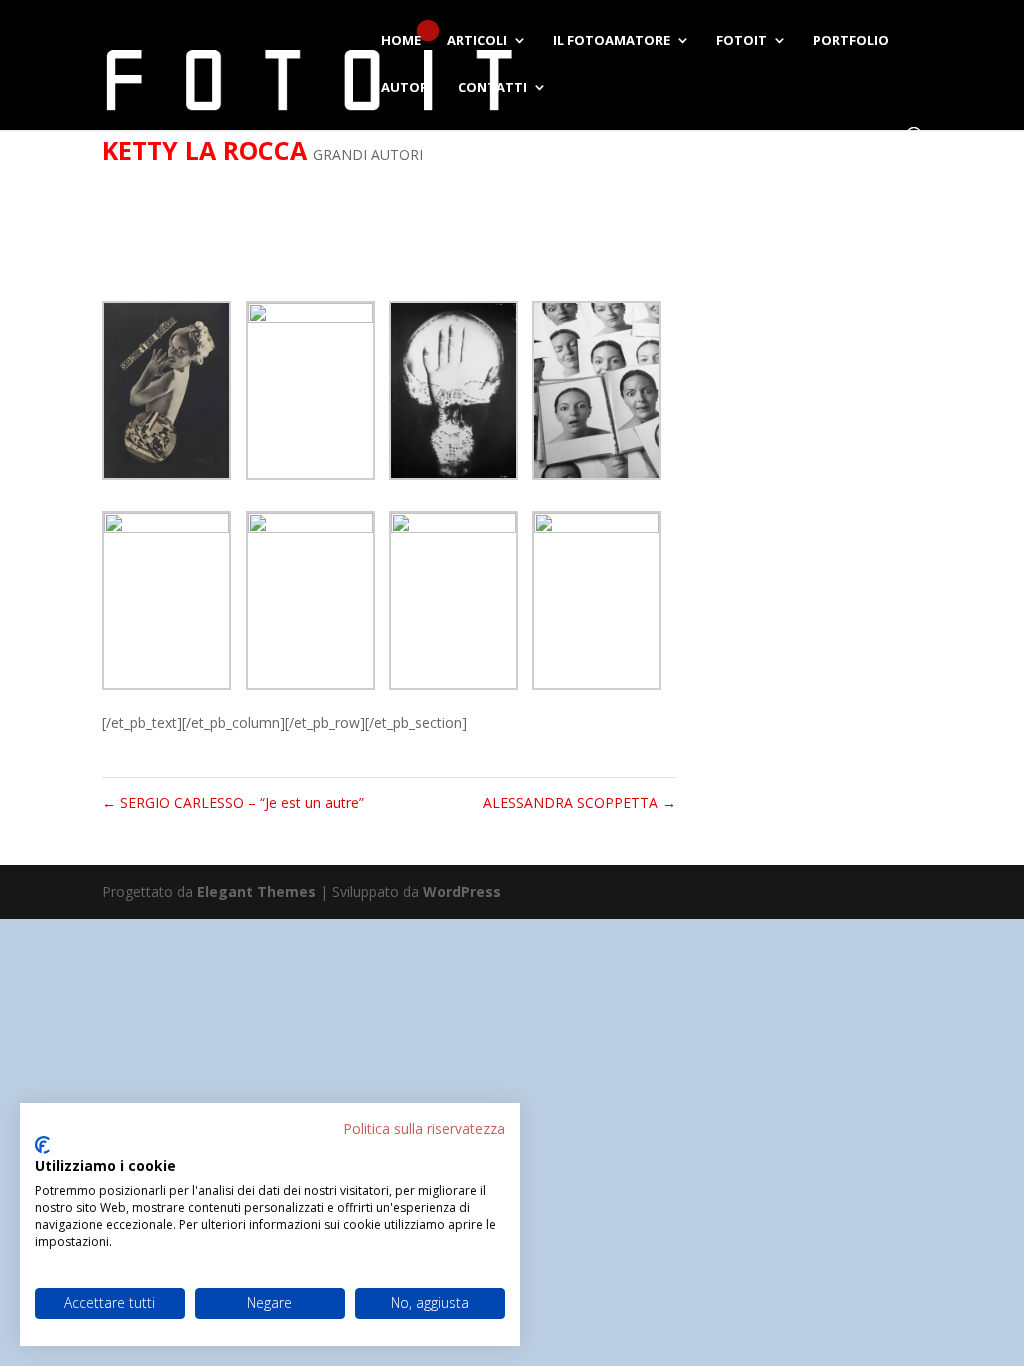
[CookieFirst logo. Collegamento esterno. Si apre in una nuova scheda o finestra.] (42, 1145)
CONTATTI (492, 88)
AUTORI (406, 88)
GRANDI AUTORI (368, 154)
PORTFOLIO (851, 41)
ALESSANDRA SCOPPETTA (579, 802)
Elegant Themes (256, 891)
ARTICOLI (477, 41)
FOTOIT (741, 41)
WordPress (462, 891)
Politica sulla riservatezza (424, 1128)
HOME (401, 41)
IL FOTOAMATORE (611, 41)
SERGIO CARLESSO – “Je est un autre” (233, 802)
